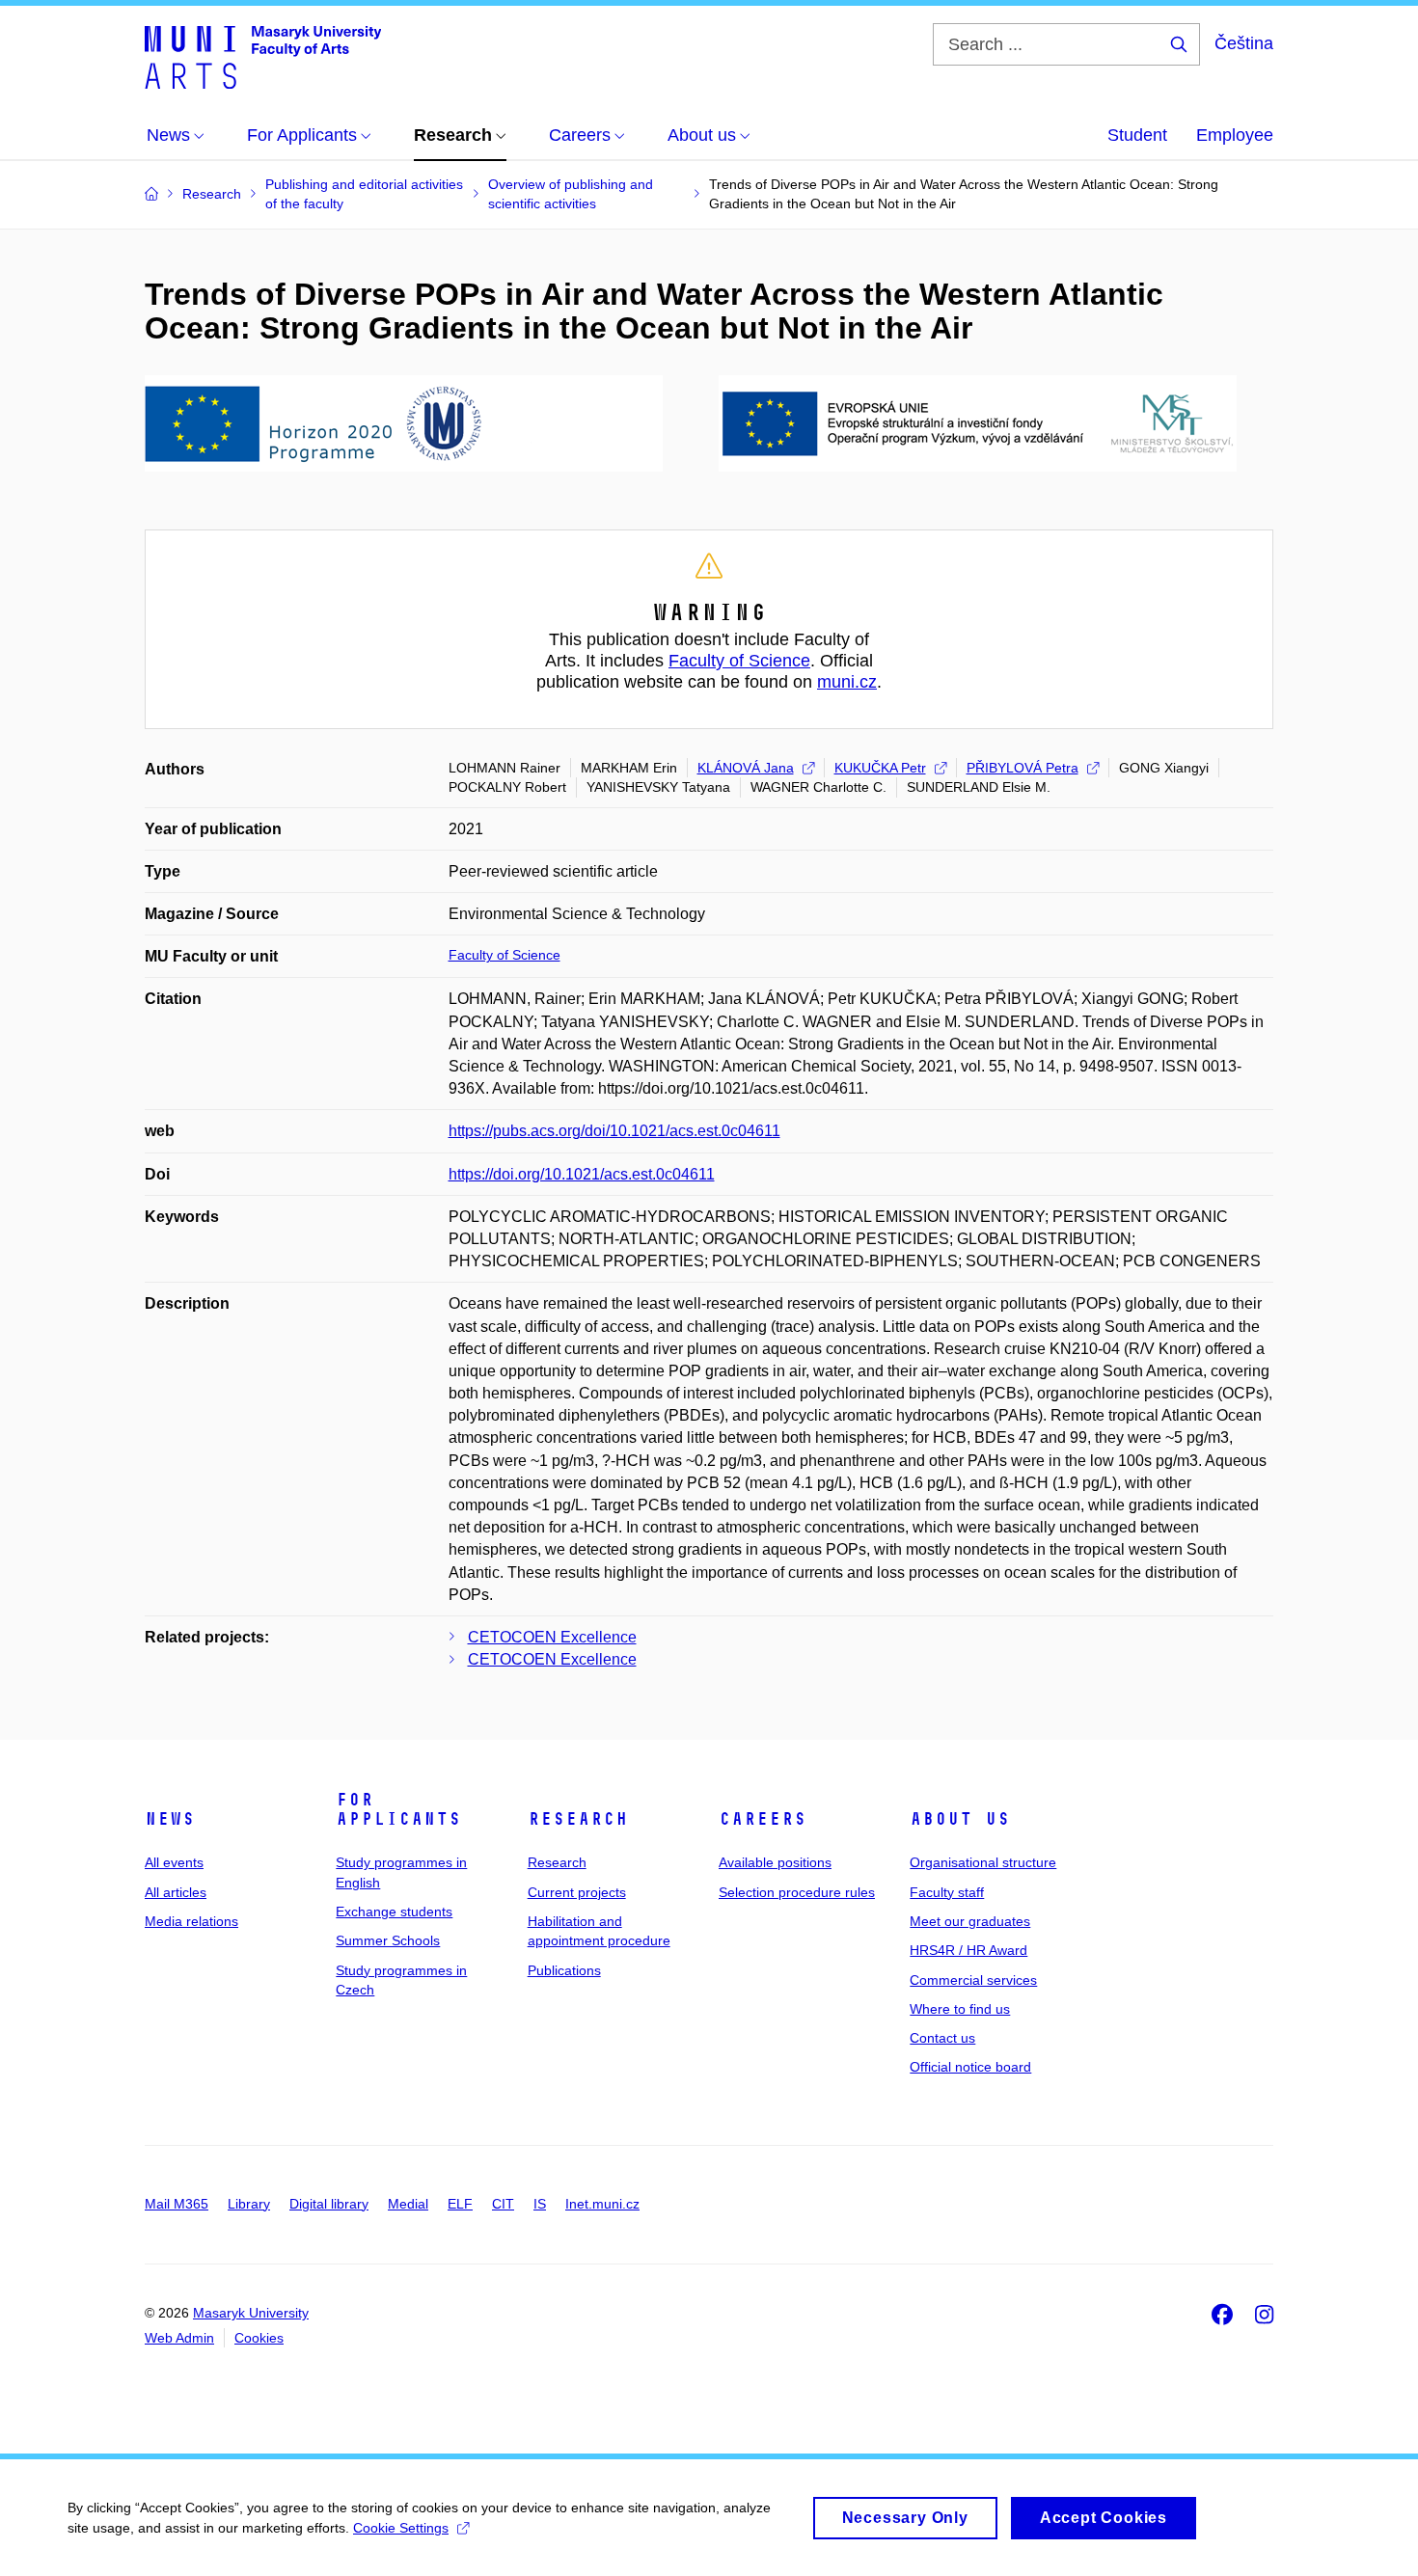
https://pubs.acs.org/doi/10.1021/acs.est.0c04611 (614, 1131)
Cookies (259, 2338)
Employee (1235, 135)
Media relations (191, 1921)
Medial (408, 2204)
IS (540, 2204)
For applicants (398, 1809)
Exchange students (394, 1912)
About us (960, 1819)
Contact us (942, 2038)
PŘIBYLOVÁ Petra (1023, 768)
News (170, 1819)
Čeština (1244, 43)
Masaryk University (251, 2313)
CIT (503, 2204)
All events (174, 1862)
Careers (763, 1819)
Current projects (577, 1892)
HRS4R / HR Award (968, 1950)
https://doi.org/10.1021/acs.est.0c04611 (582, 1174)
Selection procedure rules (797, 1892)
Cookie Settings (401, 2528)
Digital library (329, 2204)
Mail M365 (177, 2204)
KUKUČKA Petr (880, 768)
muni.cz (847, 682)
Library (249, 2204)
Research (578, 1819)
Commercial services (973, 1980)
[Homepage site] (263, 56)
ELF (460, 2204)
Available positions (775, 1862)
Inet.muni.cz (602, 2204)
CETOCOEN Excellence (552, 1637)
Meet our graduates (970, 1921)
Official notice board (970, 2067)
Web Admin (179, 2338)
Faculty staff (947, 1892)
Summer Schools (388, 1940)
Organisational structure (983, 1862)
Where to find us (960, 2009)
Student (1137, 135)
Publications (564, 1970)
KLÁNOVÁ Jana (746, 768)
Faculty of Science (739, 661)
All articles (176, 1892)
